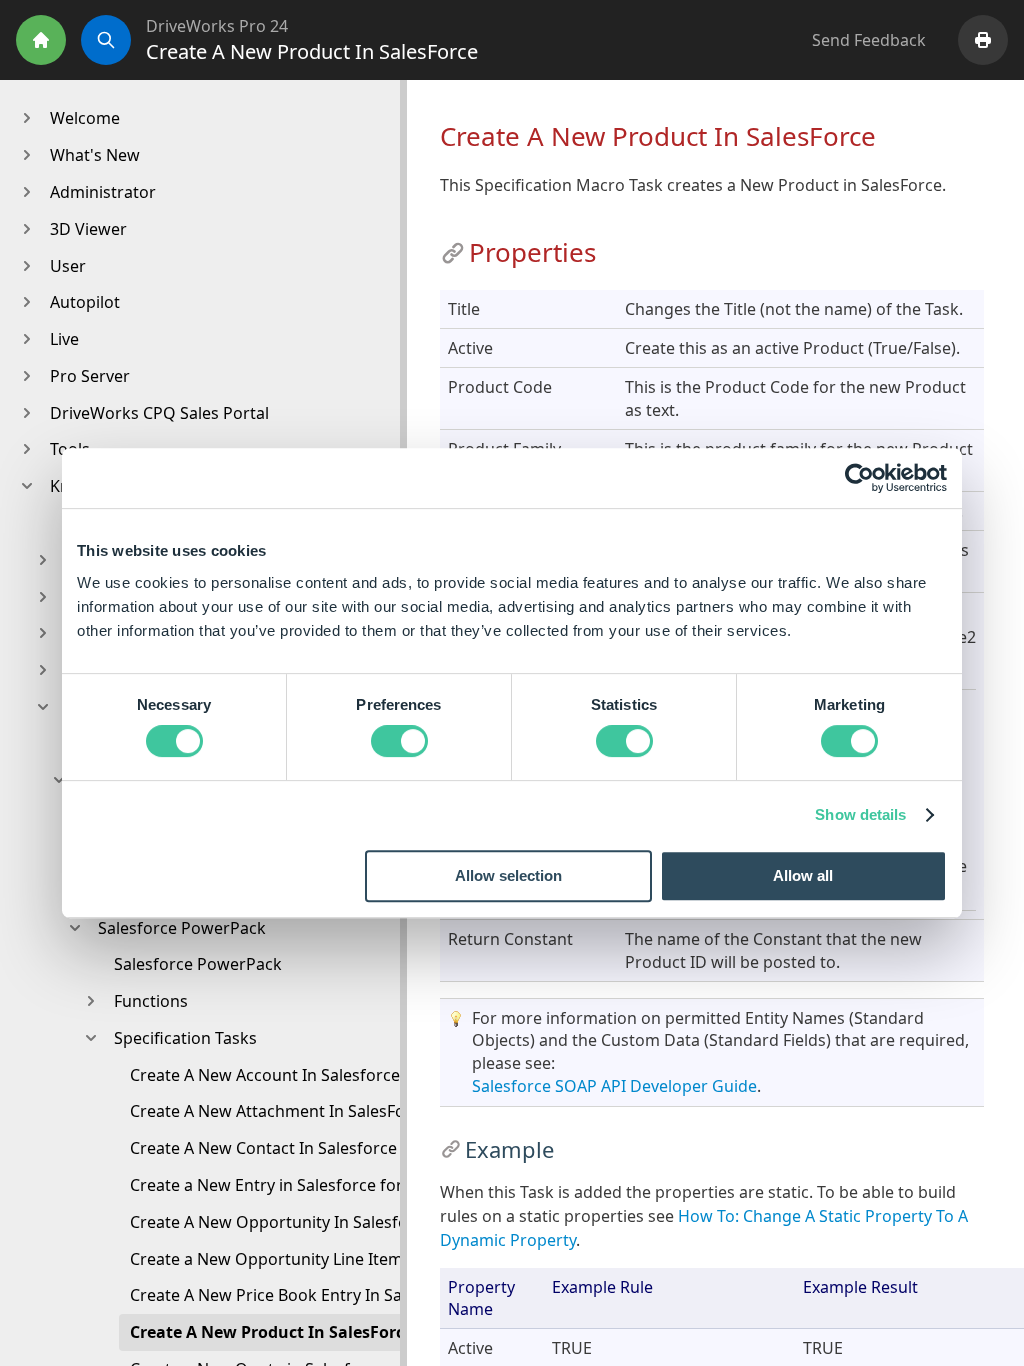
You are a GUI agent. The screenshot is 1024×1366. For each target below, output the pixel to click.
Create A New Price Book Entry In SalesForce (297, 1295)
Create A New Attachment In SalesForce (279, 1111)
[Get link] (453, 253)
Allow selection (508, 875)
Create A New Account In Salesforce (265, 1075)
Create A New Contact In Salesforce (263, 1148)
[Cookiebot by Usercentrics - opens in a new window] (859, 478)
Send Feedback (869, 40)
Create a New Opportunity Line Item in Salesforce (317, 1259)
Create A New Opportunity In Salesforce (281, 1222)
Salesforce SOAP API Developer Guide (614, 1086)
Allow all (803, 875)
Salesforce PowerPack (198, 964)
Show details (860, 814)
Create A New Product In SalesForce (271, 1332)
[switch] (399, 741)
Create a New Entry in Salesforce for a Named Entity (326, 1185)
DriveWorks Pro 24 (217, 26)
